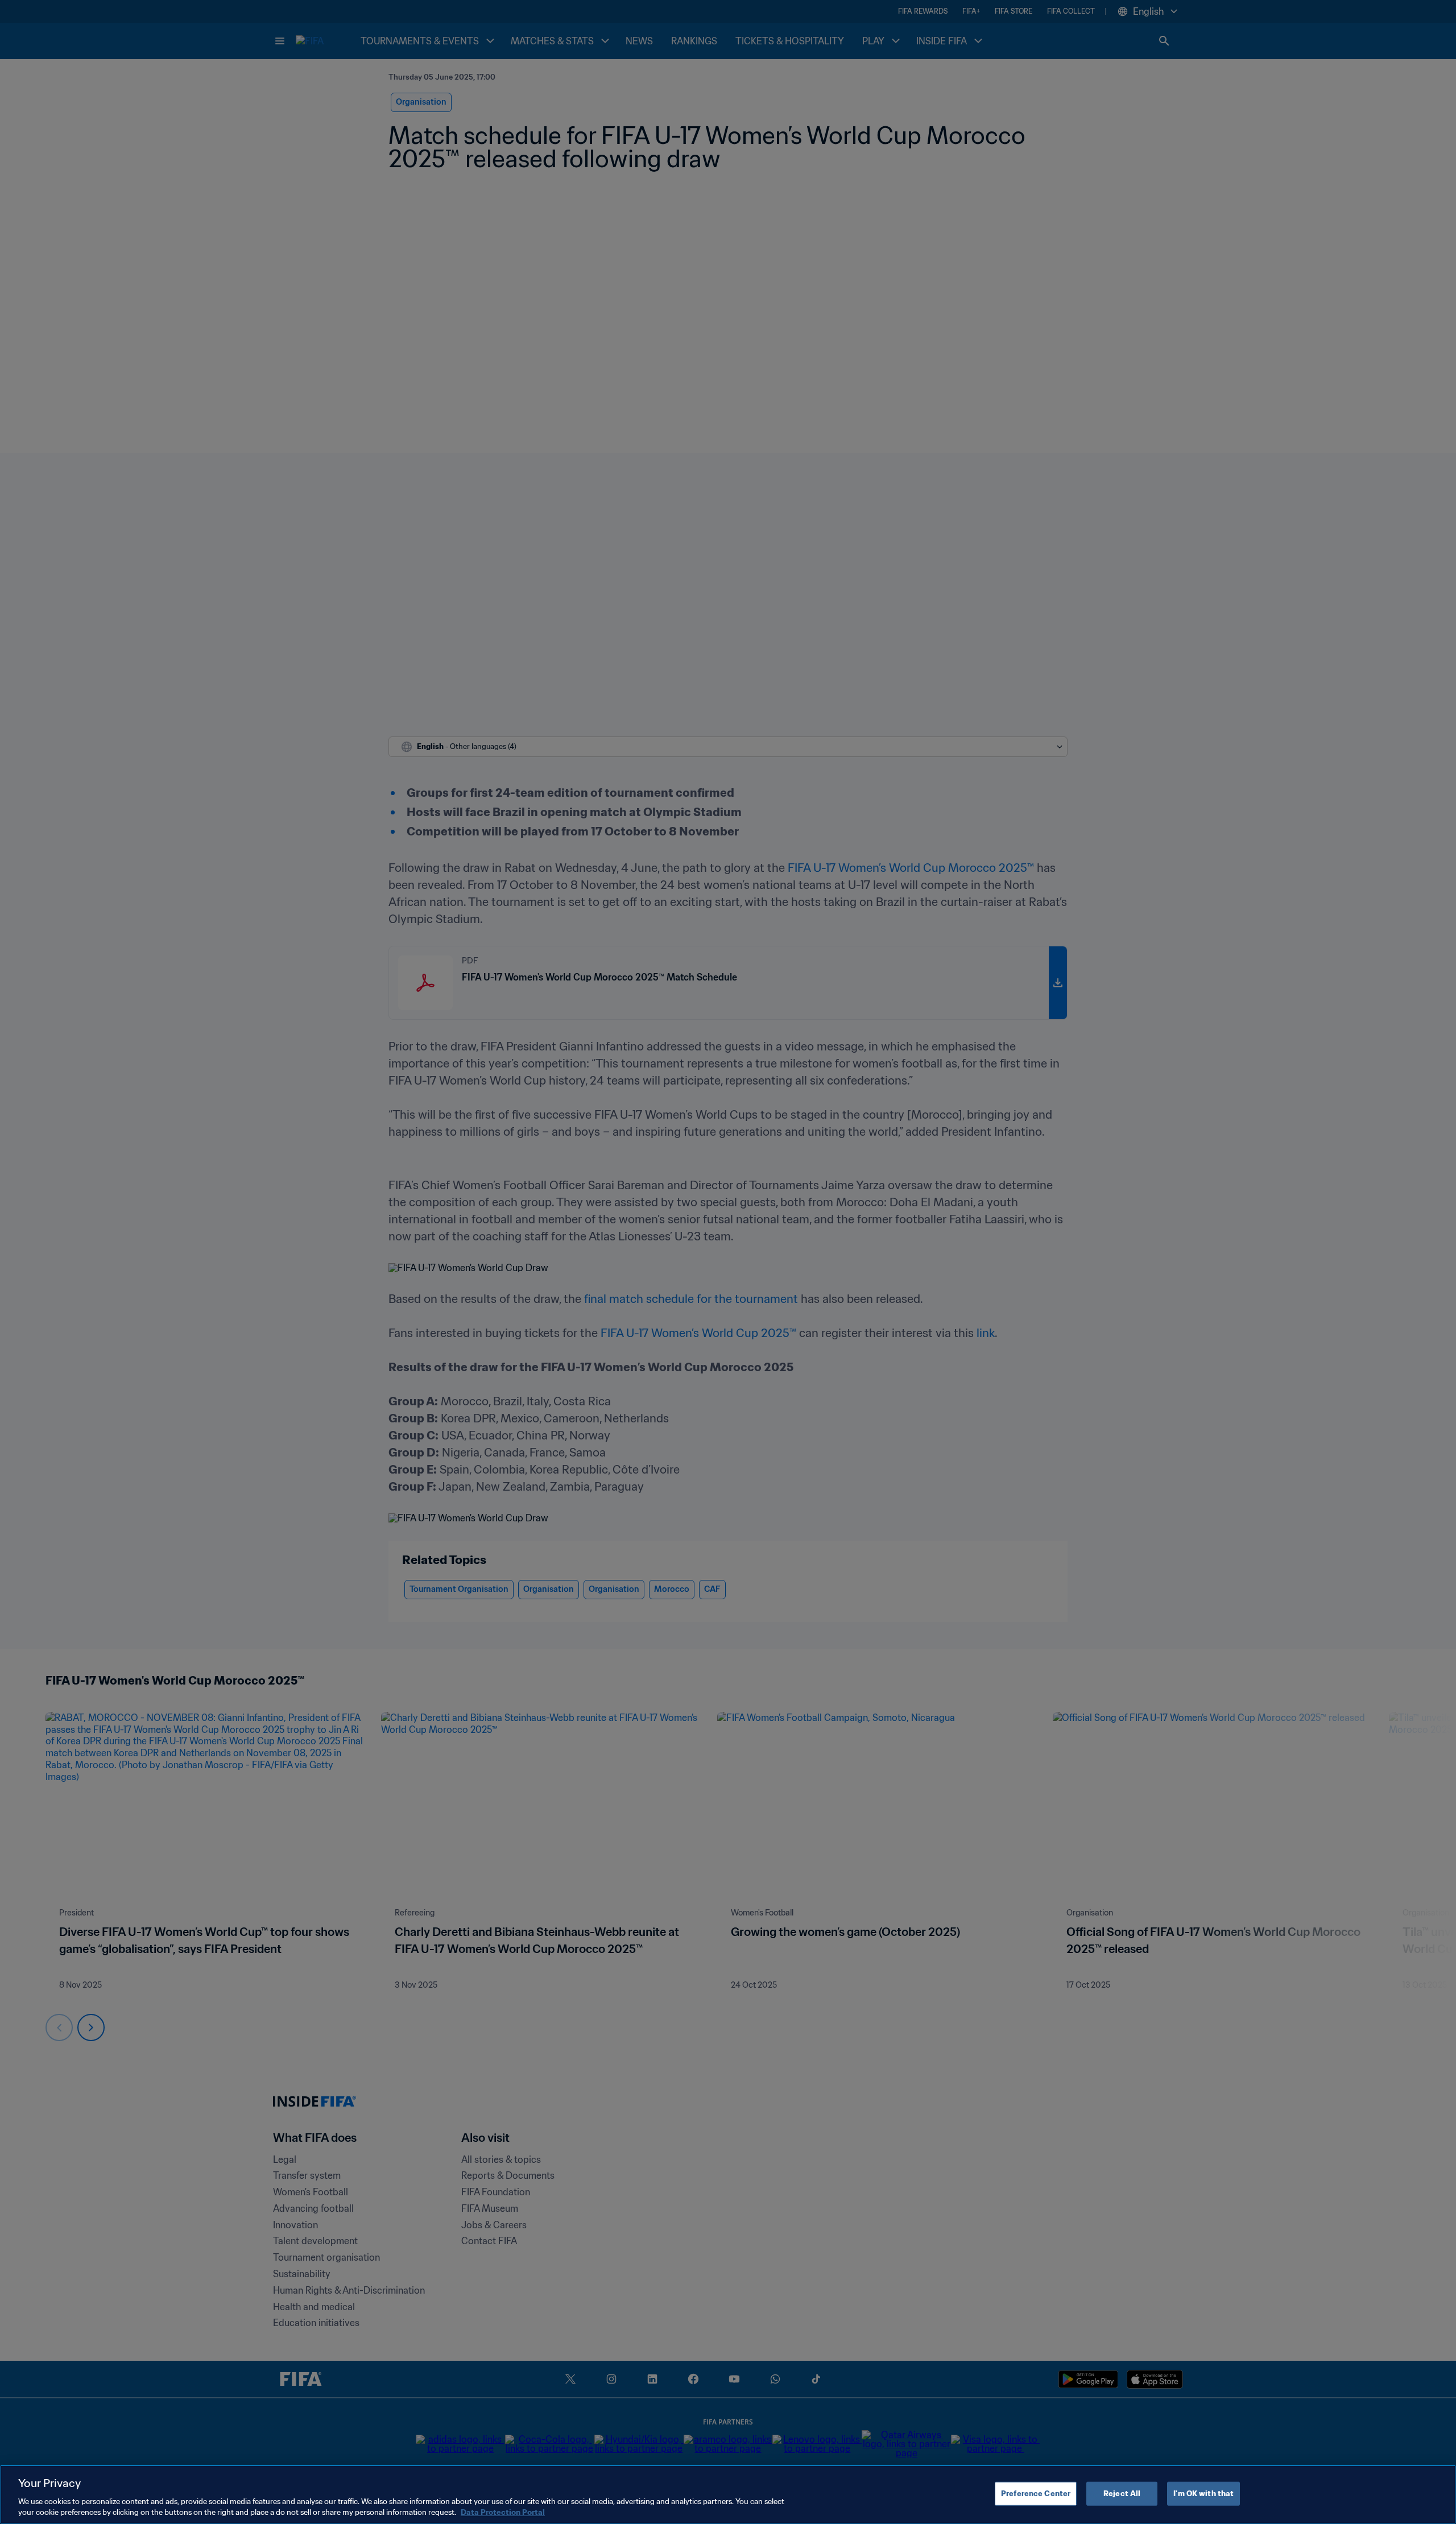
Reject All (1122, 2494)
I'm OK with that (1203, 2494)
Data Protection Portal (503, 2512)
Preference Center (1036, 2494)
